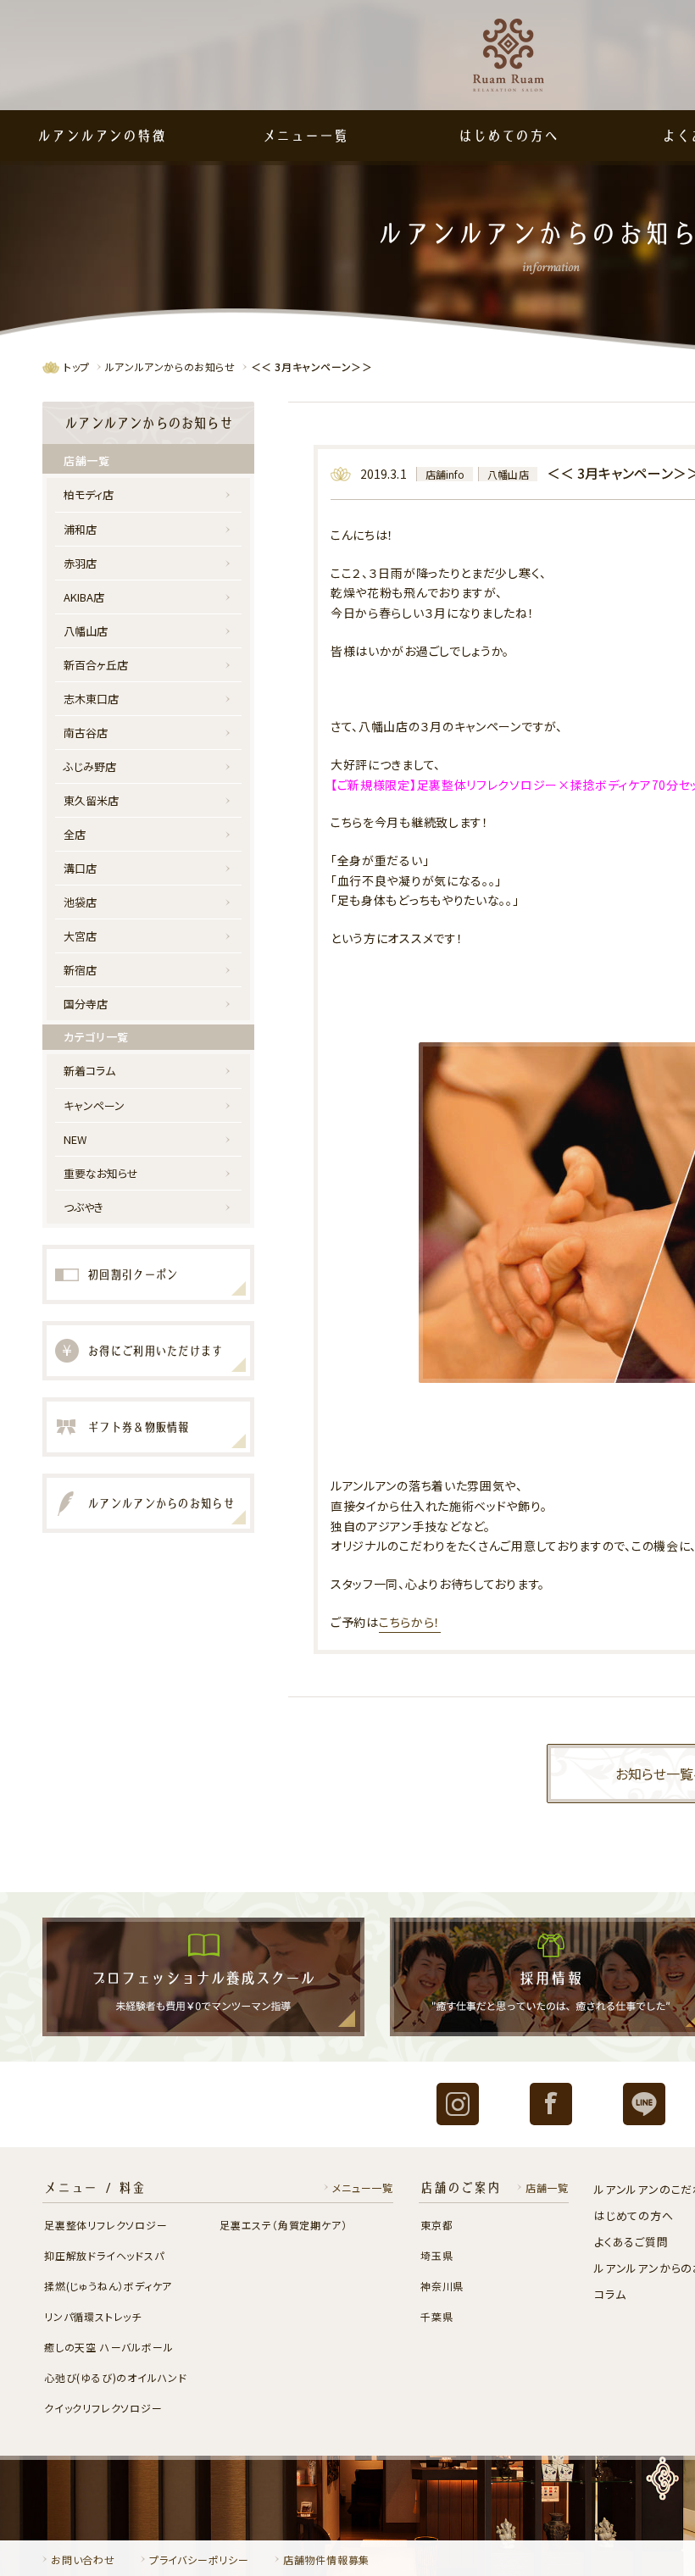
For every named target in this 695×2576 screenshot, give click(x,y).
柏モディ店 (89, 494)
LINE (644, 2104)
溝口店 (80, 868)
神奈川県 (442, 2286)
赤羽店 (80, 563)
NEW (75, 1139)
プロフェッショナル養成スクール (203, 1977)
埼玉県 (436, 2255)
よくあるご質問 (631, 2242)
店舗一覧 (547, 2187)
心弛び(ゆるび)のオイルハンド (116, 2377)
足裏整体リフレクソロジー (106, 2225)
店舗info (445, 474)
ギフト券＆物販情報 (138, 1427)
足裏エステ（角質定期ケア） (283, 2225)
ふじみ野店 (90, 766)
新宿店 (80, 970)
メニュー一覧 (306, 136)
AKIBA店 (84, 597)
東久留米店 (91, 800)
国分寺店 (86, 1004)
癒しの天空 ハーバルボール (108, 2347)
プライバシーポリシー (199, 2559)
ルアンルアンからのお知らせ (170, 366)
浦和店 (80, 529)
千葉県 (436, 2316)
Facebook (551, 2104)
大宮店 (80, 936)
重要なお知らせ (101, 1173)
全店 (75, 834)
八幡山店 (508, 474)
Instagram (458, 2104)
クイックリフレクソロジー (103, 2408)
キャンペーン (94, 1105)
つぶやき (83, 1207)
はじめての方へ (509, 136)
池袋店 (80, 902)
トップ (77, 366)
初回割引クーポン (132, 1274)
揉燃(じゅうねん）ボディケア (108, 2286)
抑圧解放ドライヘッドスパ (104, 2255)
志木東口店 (91, 699)
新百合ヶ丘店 (96, 665)
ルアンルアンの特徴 (101, 136)
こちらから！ (410, 1622)
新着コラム (89, 1071)
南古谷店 (86, 733)
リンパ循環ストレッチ (93, 2316)
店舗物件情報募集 (326, 2559)
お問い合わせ (83, 2559)
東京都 (436, 2225)
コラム (610, 2294)
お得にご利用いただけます (155, 1351)
